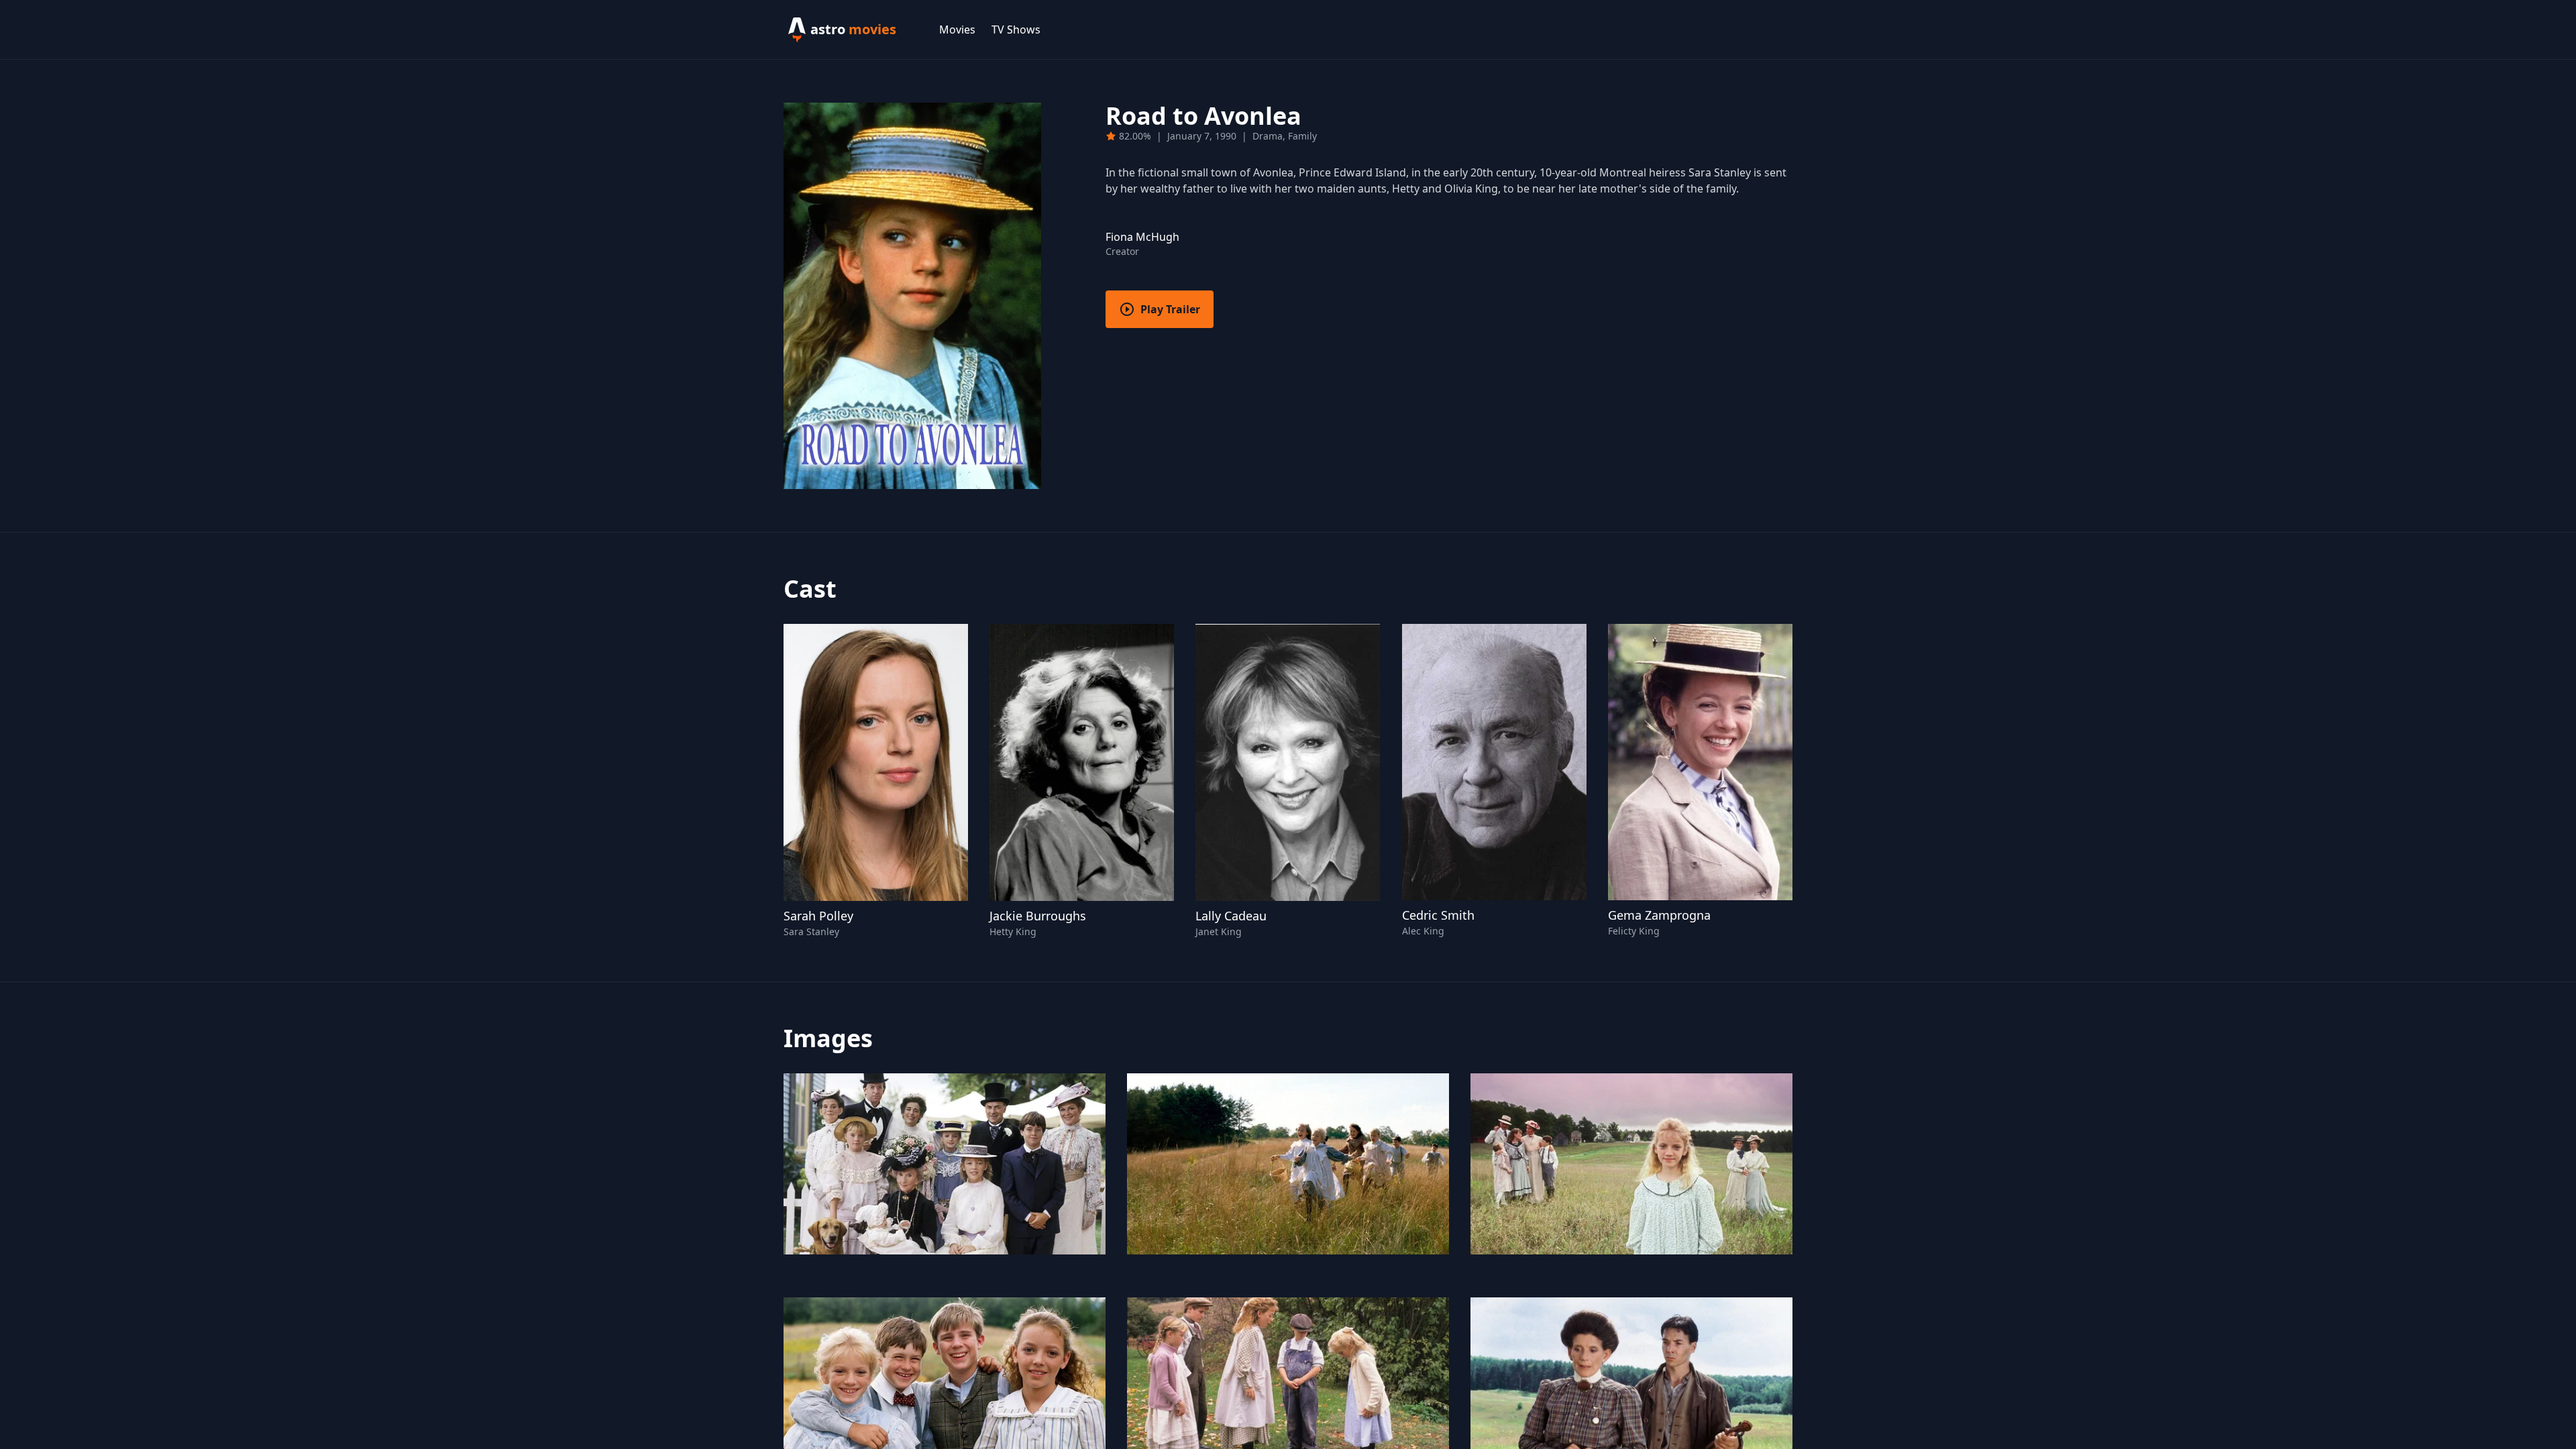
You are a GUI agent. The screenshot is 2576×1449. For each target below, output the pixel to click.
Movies (957, 30)
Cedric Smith (1438, 915)
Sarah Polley (818, 916)
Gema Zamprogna (1659, 915)
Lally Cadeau (1231, 916)
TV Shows (1016, 30)
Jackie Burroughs (1038, 916)
